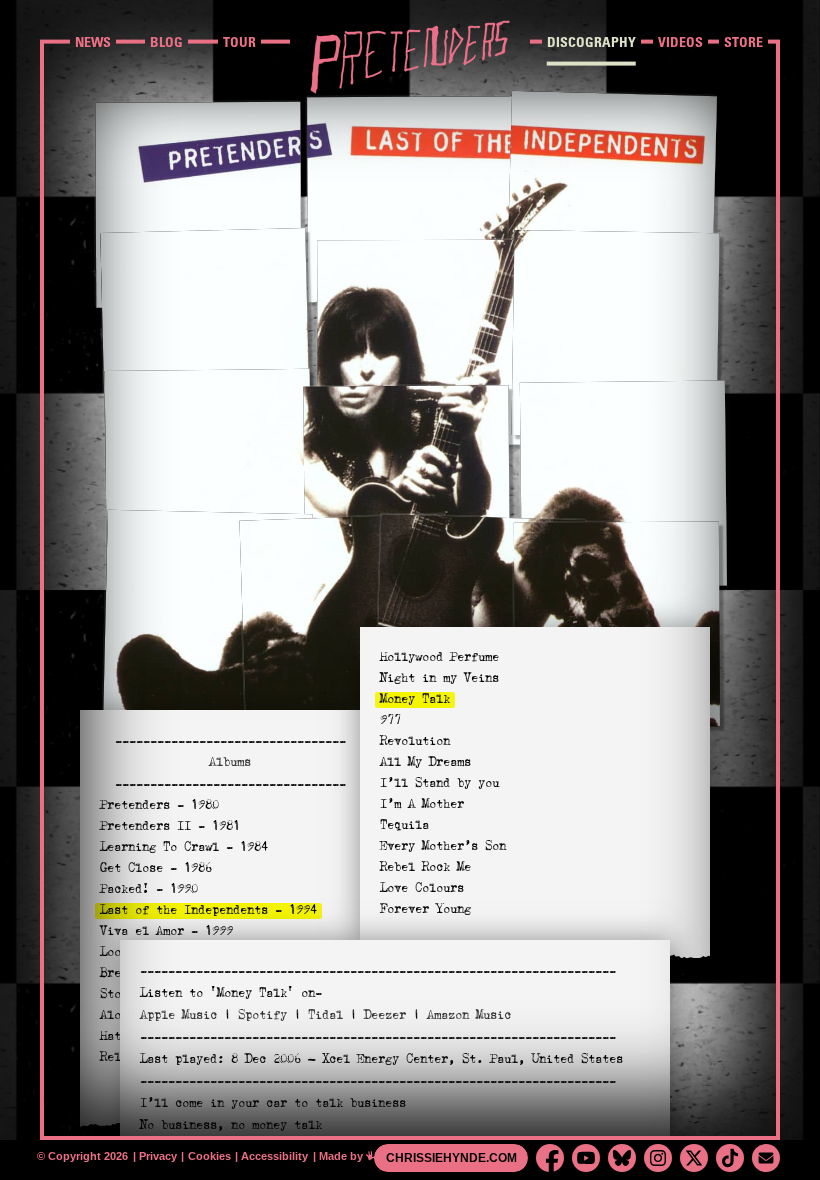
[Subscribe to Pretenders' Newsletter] (766, 1158)
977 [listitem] (390, 720)
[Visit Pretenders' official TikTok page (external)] (730, 1158)
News (93, 41)
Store (743, 41)
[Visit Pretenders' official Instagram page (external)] (658, 1158)
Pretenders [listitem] (159, 805)
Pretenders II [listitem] (170, 826)
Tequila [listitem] (404, 825)
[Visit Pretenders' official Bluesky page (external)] (622, 1158)
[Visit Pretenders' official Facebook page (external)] (550, 1158)
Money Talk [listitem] (415, 699)
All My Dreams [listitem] (425, 762)
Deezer (385, 1015)
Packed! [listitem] (149, 889)
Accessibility (276, 1156)
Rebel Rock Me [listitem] (425, 867)
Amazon (469, 1015)
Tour (239, 41)
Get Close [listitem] (156, 868)
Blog (166, 41)
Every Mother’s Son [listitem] (443, 846)
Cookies (211, 1156)
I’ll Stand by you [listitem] (439, 783)
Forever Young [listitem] (425, 909)
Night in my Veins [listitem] (439, 678)
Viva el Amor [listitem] (166, 931)
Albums (230, 762)
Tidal (325, 1015)
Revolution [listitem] (415, 741)
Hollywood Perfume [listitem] (439, 657)
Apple (178, 1015)
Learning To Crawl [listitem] (184, 847)
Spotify (262, 1015)
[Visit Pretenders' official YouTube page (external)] (586, 1158)
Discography (591, 41)
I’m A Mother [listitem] (422, 804)
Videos (680, 41)
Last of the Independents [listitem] (208, 910)
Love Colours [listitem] (422, 888)
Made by (352, 1156)
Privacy (159, 1156)
